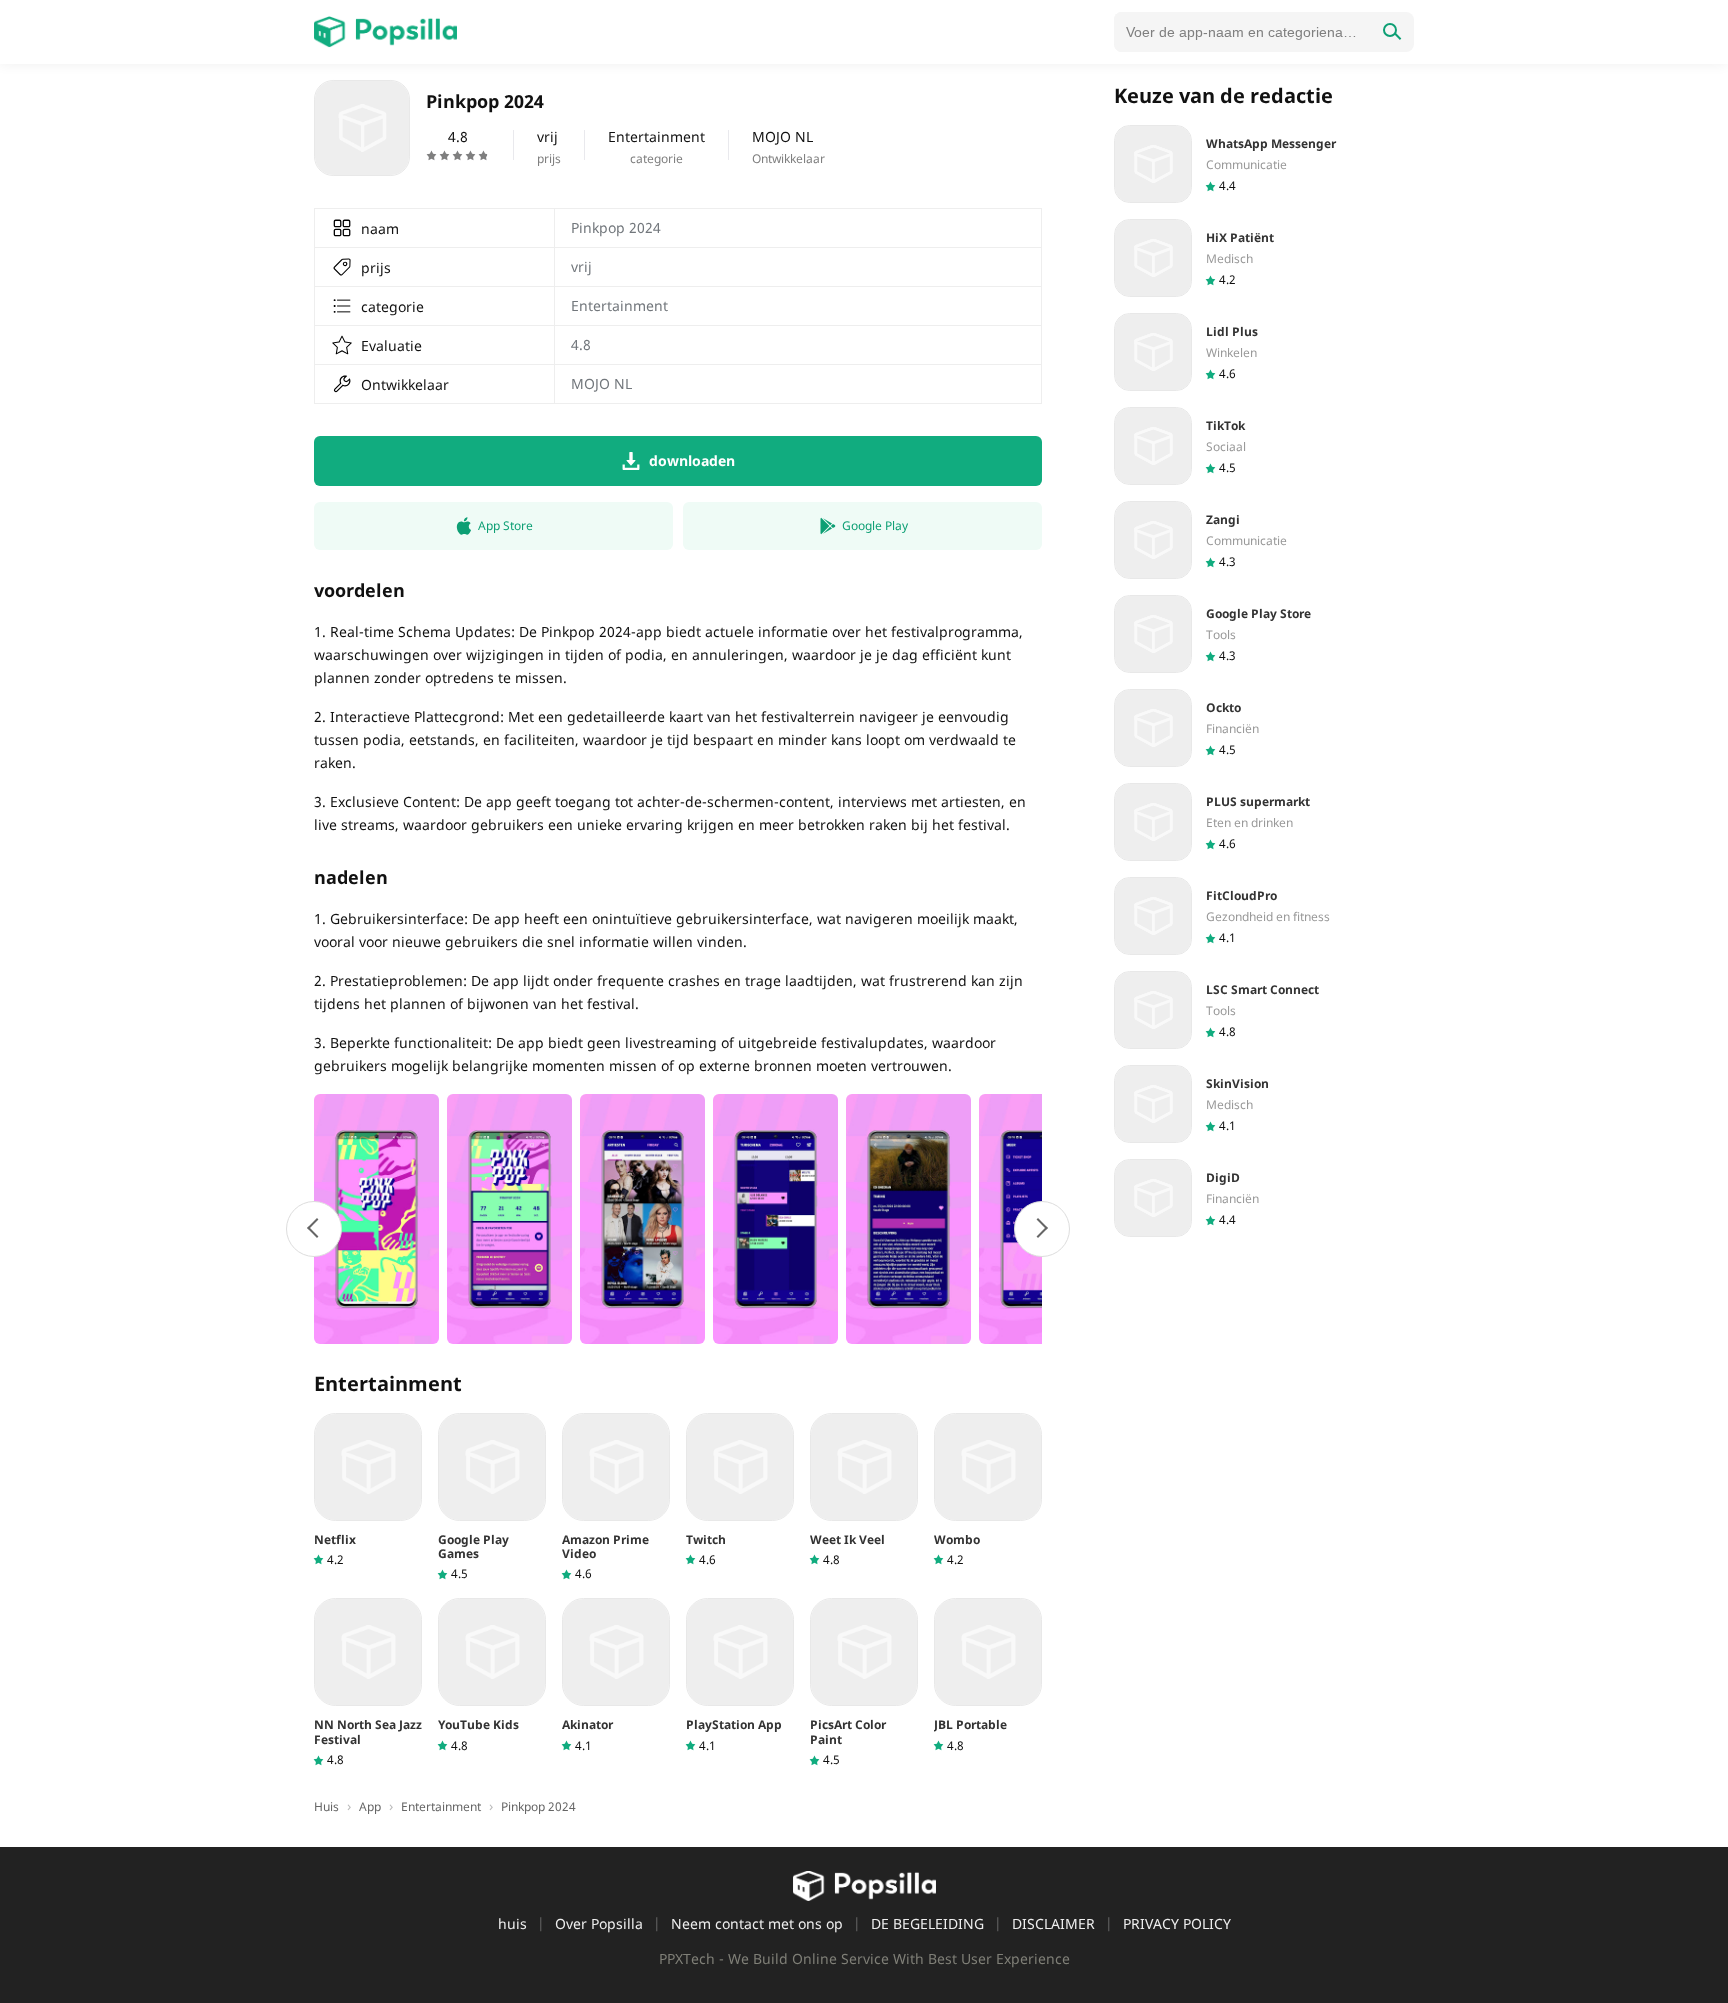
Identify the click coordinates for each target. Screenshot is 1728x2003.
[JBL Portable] (988, 1675)
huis (512, 1923)
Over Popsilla (599, 1923)
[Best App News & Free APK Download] (385, 32)
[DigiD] (1264, 1198)
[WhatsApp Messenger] (1264, 164)
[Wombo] (988, 1490)
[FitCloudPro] (1264, 916)
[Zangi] (1264, 540)
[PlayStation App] (740, 1675)
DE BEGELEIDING (927, 1923)
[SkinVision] (1264, 1104)
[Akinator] (616, 1675)
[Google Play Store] (1264, 634)
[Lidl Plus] (1264, 352)
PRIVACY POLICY (1177, 1923)
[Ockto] (1264, 728)
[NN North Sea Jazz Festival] (368, 1683)
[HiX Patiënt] (1264, 258)
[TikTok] (1264, 446)
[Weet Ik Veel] (864, 1490)
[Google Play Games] (492, 1498)
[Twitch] (740, 1490)
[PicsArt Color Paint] (864, 1683)
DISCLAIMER (1053, 1923)
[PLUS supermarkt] (1264, 822)
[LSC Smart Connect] (1264, 1010)
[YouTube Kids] (492, 1675)
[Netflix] (368, 1490)
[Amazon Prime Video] (616, 1498)
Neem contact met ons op (757, 1923)
